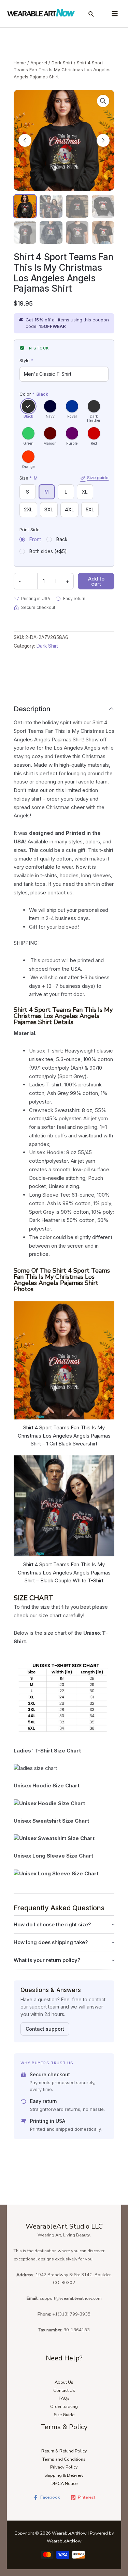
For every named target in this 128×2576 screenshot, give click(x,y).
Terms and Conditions (64, 2459)
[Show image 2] (51, 206)
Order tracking (64, 2407)
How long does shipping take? (51, 1942)
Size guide (98, 478)
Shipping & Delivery (64, 2475)
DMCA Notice (64, 2484)
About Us (64, 2382)
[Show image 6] (51, 232)
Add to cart (96, 581)
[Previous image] (25, 140)
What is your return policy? (47, 1960)
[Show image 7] (77, 232)
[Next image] (103, 140)
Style (26, 360)
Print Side (30, 530)
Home (20, 63)
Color (34, 394)
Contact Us (64, 2390)
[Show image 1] (25, 206)
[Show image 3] (77, 206)
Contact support (45, 2029)
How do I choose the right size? (52, 1924)
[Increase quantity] (56, 581)
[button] (103, 101)
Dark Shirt (62, 63)
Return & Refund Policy (64, 2451)
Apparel (39, 63)
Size (64, 478)
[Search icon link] (91, 15)
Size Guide (64, 2415)
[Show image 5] (25, 232)
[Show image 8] (103, 232)
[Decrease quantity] (31, 581)
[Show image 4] (103, 206)
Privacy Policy (64, 2467)
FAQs (64, 2398)
